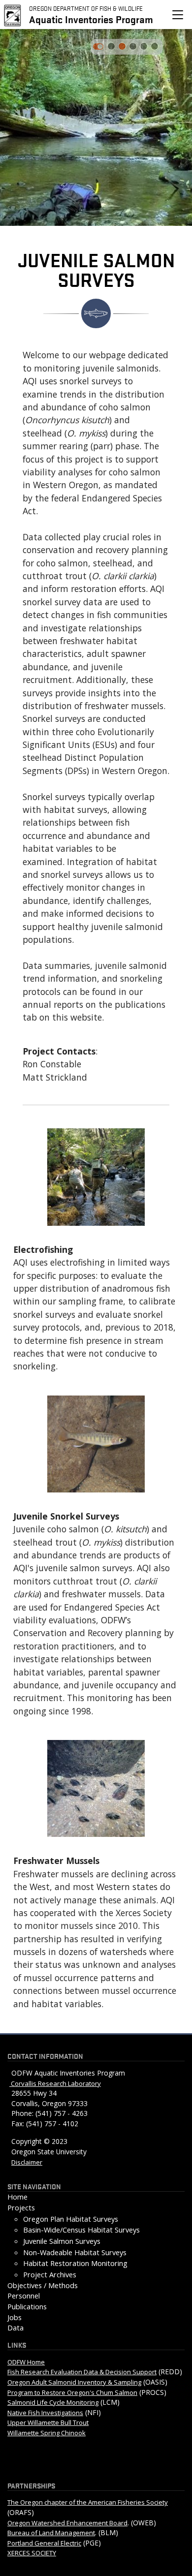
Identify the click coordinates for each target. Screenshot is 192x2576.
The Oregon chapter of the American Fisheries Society (88, 2502)
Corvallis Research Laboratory (55, 2083)
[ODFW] (13, 14)
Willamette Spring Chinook (47, 2433)
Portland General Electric (44, 2543)
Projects (21, 2208)
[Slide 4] (155, 46)
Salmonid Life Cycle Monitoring (53, 2402)
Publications (27, 2307)
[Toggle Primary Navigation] (178, 15)
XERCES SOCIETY (32, 2553)
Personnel (24, 2296)
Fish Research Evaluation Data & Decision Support (82, 2372)
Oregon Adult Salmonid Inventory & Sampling (74, 2382)
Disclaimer (27, 2162)
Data (16, 2328)
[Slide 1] (122, 46)
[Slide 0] (111, 46)
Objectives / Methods (43, 2285)
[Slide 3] (144, 46)
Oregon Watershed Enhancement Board (67, 2523)
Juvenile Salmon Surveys (62, 2241)
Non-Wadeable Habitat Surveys (75, 2252)
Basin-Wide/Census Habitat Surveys (81, 2230)
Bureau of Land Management (51, 2533)
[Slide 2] (133, 46)
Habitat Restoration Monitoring (75, 2263)
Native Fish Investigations (45, 2413)
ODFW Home (26, 2362)
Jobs (15, 2317)
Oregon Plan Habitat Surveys (71, 2219)
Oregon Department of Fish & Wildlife (86, 8)
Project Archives (50, 2275)
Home (17, 2197)
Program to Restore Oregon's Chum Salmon (72, 2392)
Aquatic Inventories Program (91, 19)
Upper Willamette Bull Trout (48, 2422)
